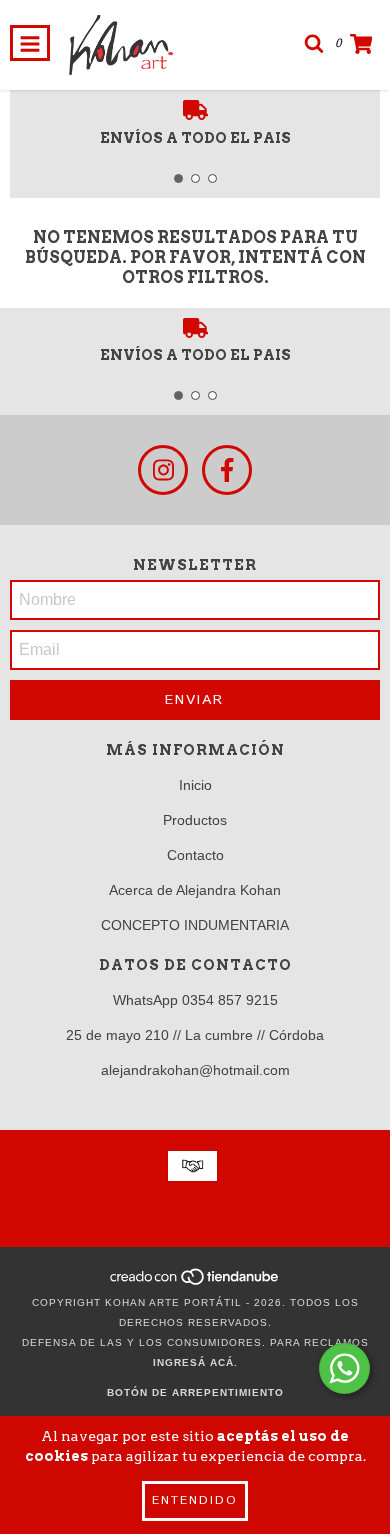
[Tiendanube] (195, 1282)
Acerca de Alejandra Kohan (195, 890)
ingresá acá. (195, 1362)
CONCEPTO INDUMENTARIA (195, 925)
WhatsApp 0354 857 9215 (195, 1000)
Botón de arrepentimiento (195, 1392)
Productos (195, 820)
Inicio (195, 785)
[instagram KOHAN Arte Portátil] (163, 470)
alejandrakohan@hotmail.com (195, 1070)
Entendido (195, 1500)
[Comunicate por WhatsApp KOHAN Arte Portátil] (344, 1368)
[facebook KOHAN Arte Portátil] (227, 470)
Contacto (195, 855)
